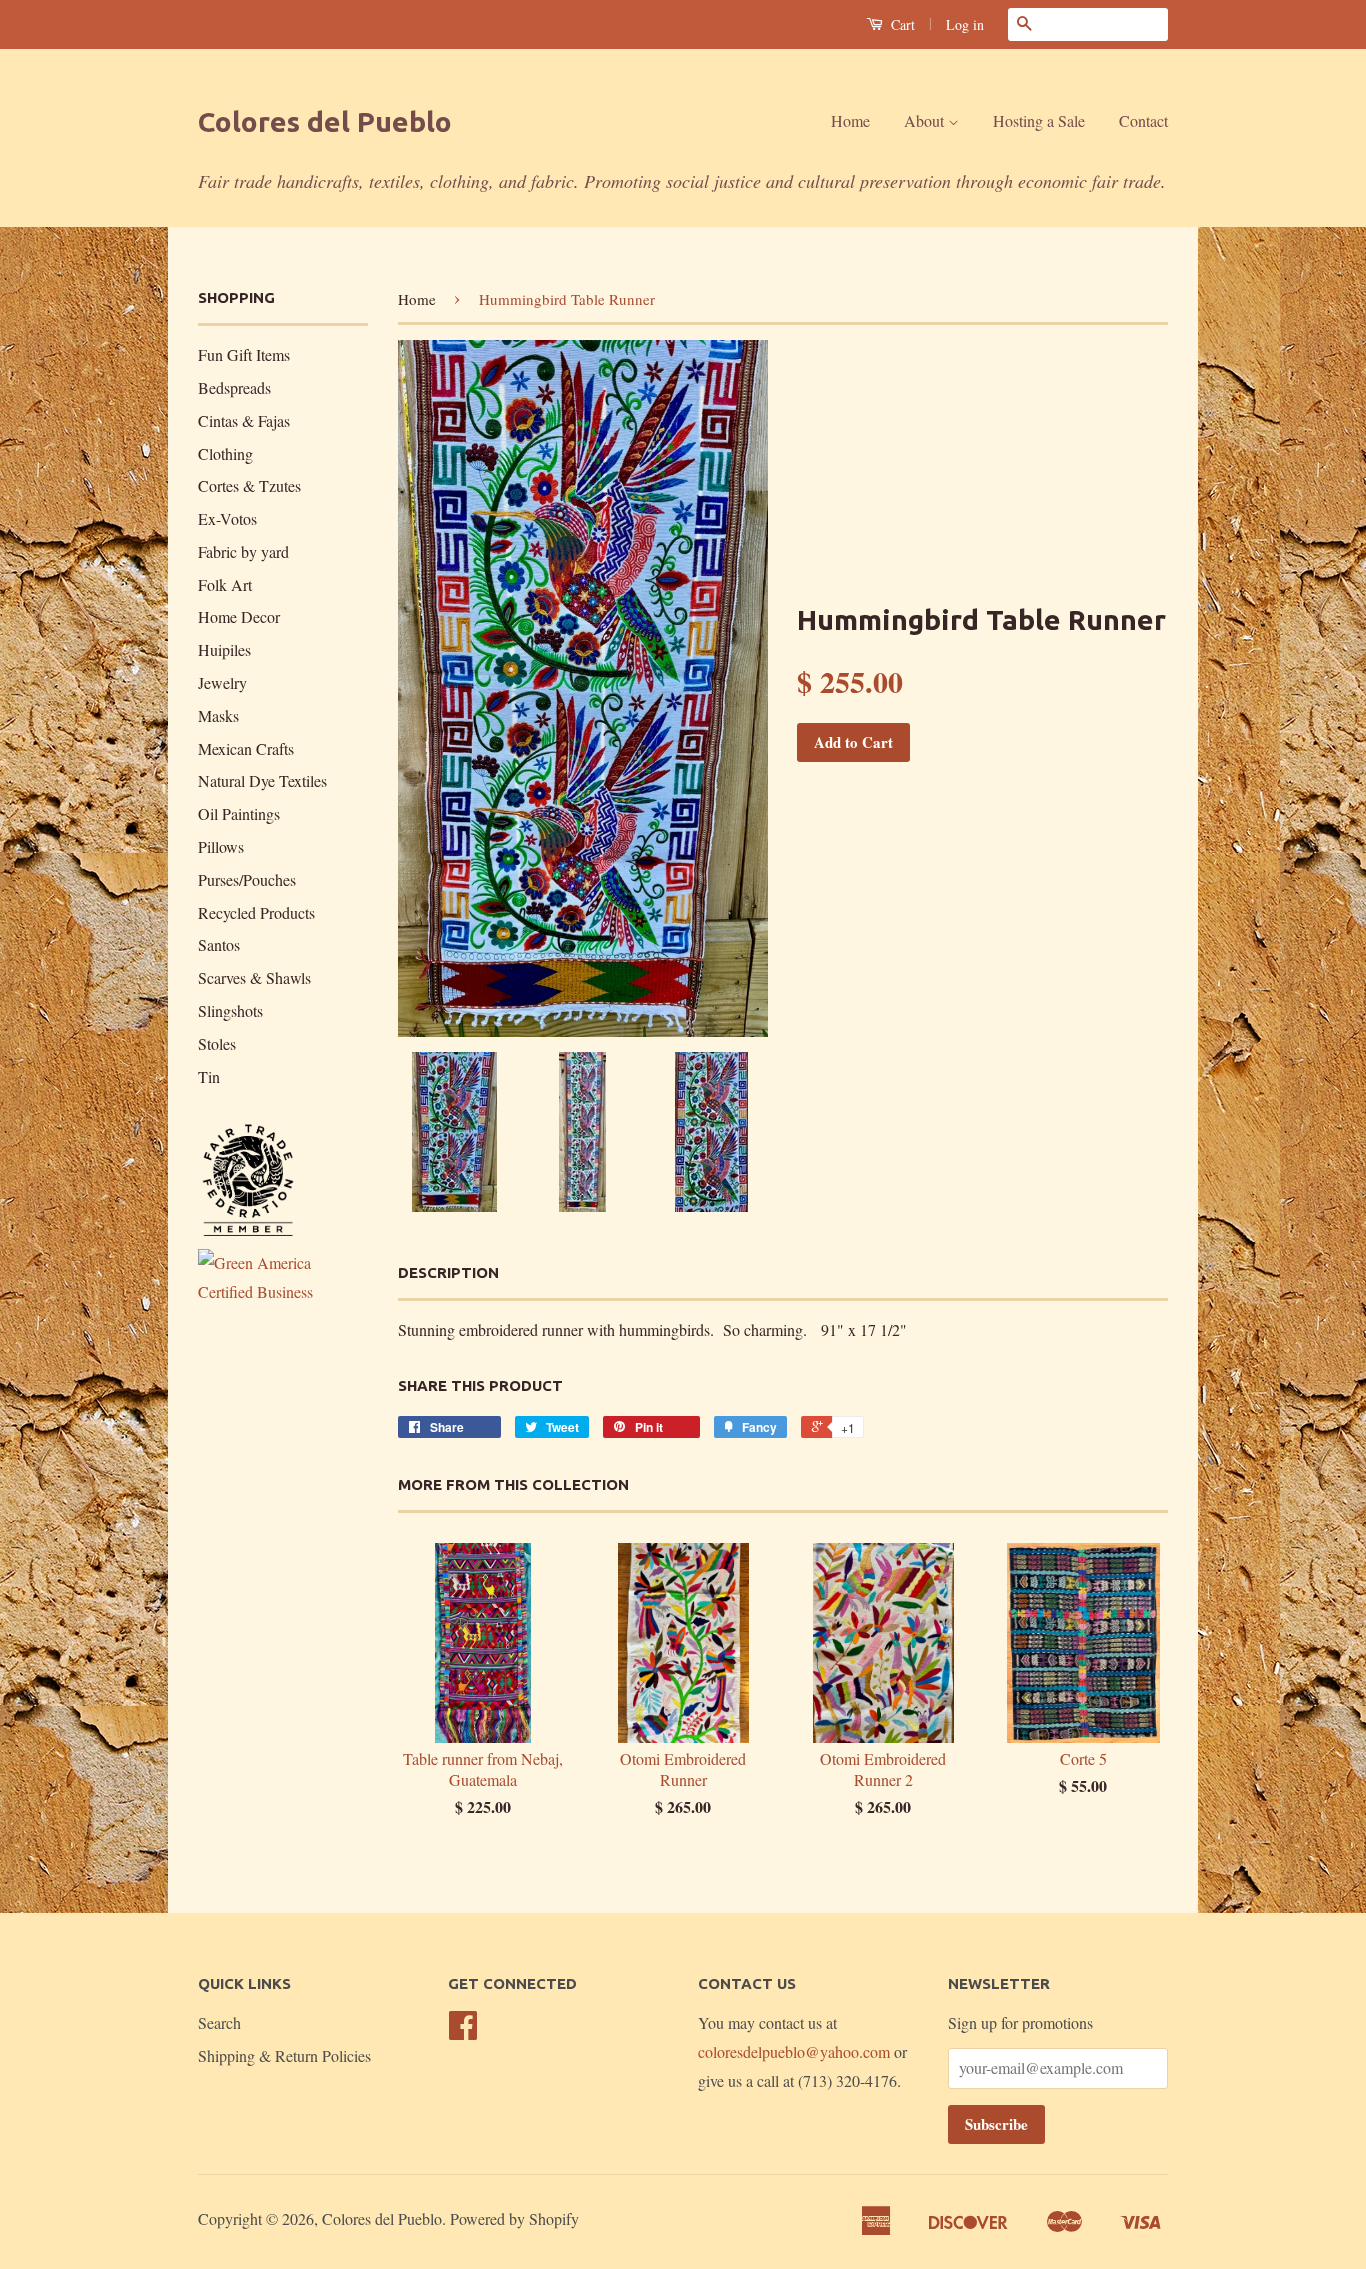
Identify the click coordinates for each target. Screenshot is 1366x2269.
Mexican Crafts (246, 748)
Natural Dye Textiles (262, 780)
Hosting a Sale (1039, 120)
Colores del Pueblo (325, 121)
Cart (901, 24)
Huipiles (224, 649)
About (926, 120)
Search (219, 2022)
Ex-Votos (227, 518)
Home (850, 120)
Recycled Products (256, 912)
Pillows (221, 846)
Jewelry (222, 682)
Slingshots (230, 1010)
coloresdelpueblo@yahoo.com (794, 2051)
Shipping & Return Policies (284, 2055)
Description (448, 1272)
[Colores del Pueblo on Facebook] (463, 2030)
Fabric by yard (243, 551)
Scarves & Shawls (254, 977)
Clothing (225, 453)
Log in (965, 24)
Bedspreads (234, 387)
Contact (1143, 120)
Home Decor (239, 616)
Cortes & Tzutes (249, 485)
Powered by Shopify (514, 2218)
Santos (219, 944)
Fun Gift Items (244, 354)
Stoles (217, 1043)
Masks (218, 715)
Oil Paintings (239, 813)
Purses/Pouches (247, 879)
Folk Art (225, 584)
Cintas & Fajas (244, 420)
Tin (209, 1076)
